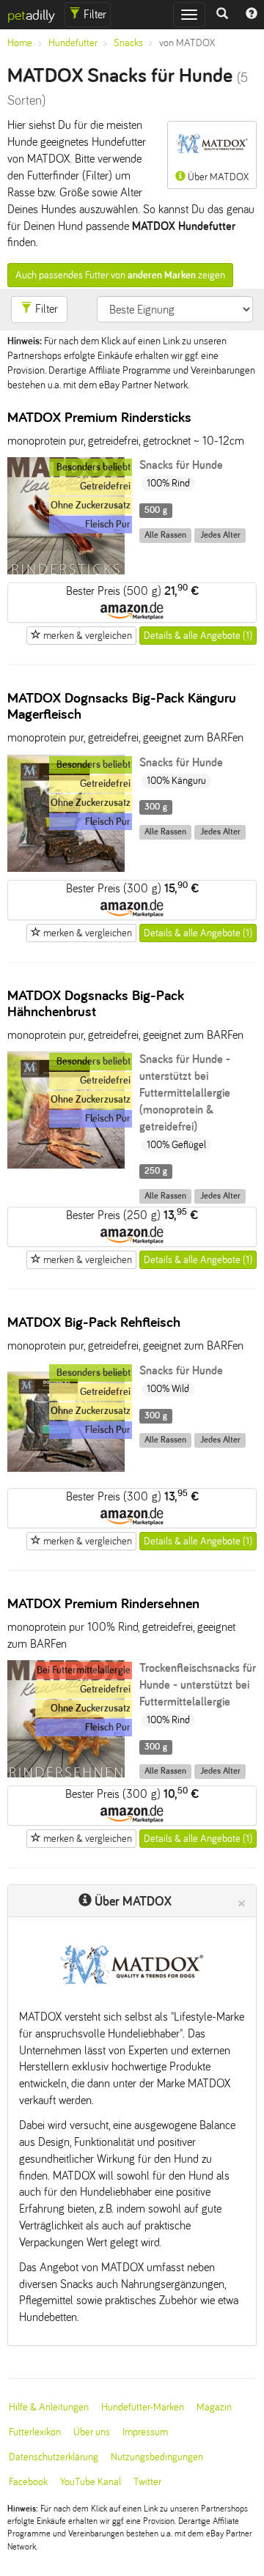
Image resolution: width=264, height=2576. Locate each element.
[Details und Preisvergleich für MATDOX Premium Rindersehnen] (66, 1773)
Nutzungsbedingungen (157, 2457)
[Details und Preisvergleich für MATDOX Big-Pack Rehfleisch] (66, 1476)
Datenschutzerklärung (54, 2457)
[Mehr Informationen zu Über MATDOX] (132, 1965)
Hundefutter (73, 43)
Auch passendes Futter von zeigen (120, 275)
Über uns (92, 2432)
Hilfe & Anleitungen (49, 2407)
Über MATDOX (217, 177)
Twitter (147, 2482)
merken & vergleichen (87, 636)
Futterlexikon (35, 2432)
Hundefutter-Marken (143, 2407)
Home (20, 43)
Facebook (28, 2482)
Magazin (214, 2407)
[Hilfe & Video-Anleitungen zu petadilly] (252, 15)
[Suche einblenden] (222, 15)
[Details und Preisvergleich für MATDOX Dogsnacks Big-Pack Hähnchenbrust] (66, 1165)
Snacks (128, 43)
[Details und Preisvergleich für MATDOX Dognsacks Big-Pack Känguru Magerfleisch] (66, 868)
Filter (93, 14)
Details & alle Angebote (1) (198, 636)
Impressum (145, 2432)
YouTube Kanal (91, 2482)
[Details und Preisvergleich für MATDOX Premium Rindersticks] (66, 570)
